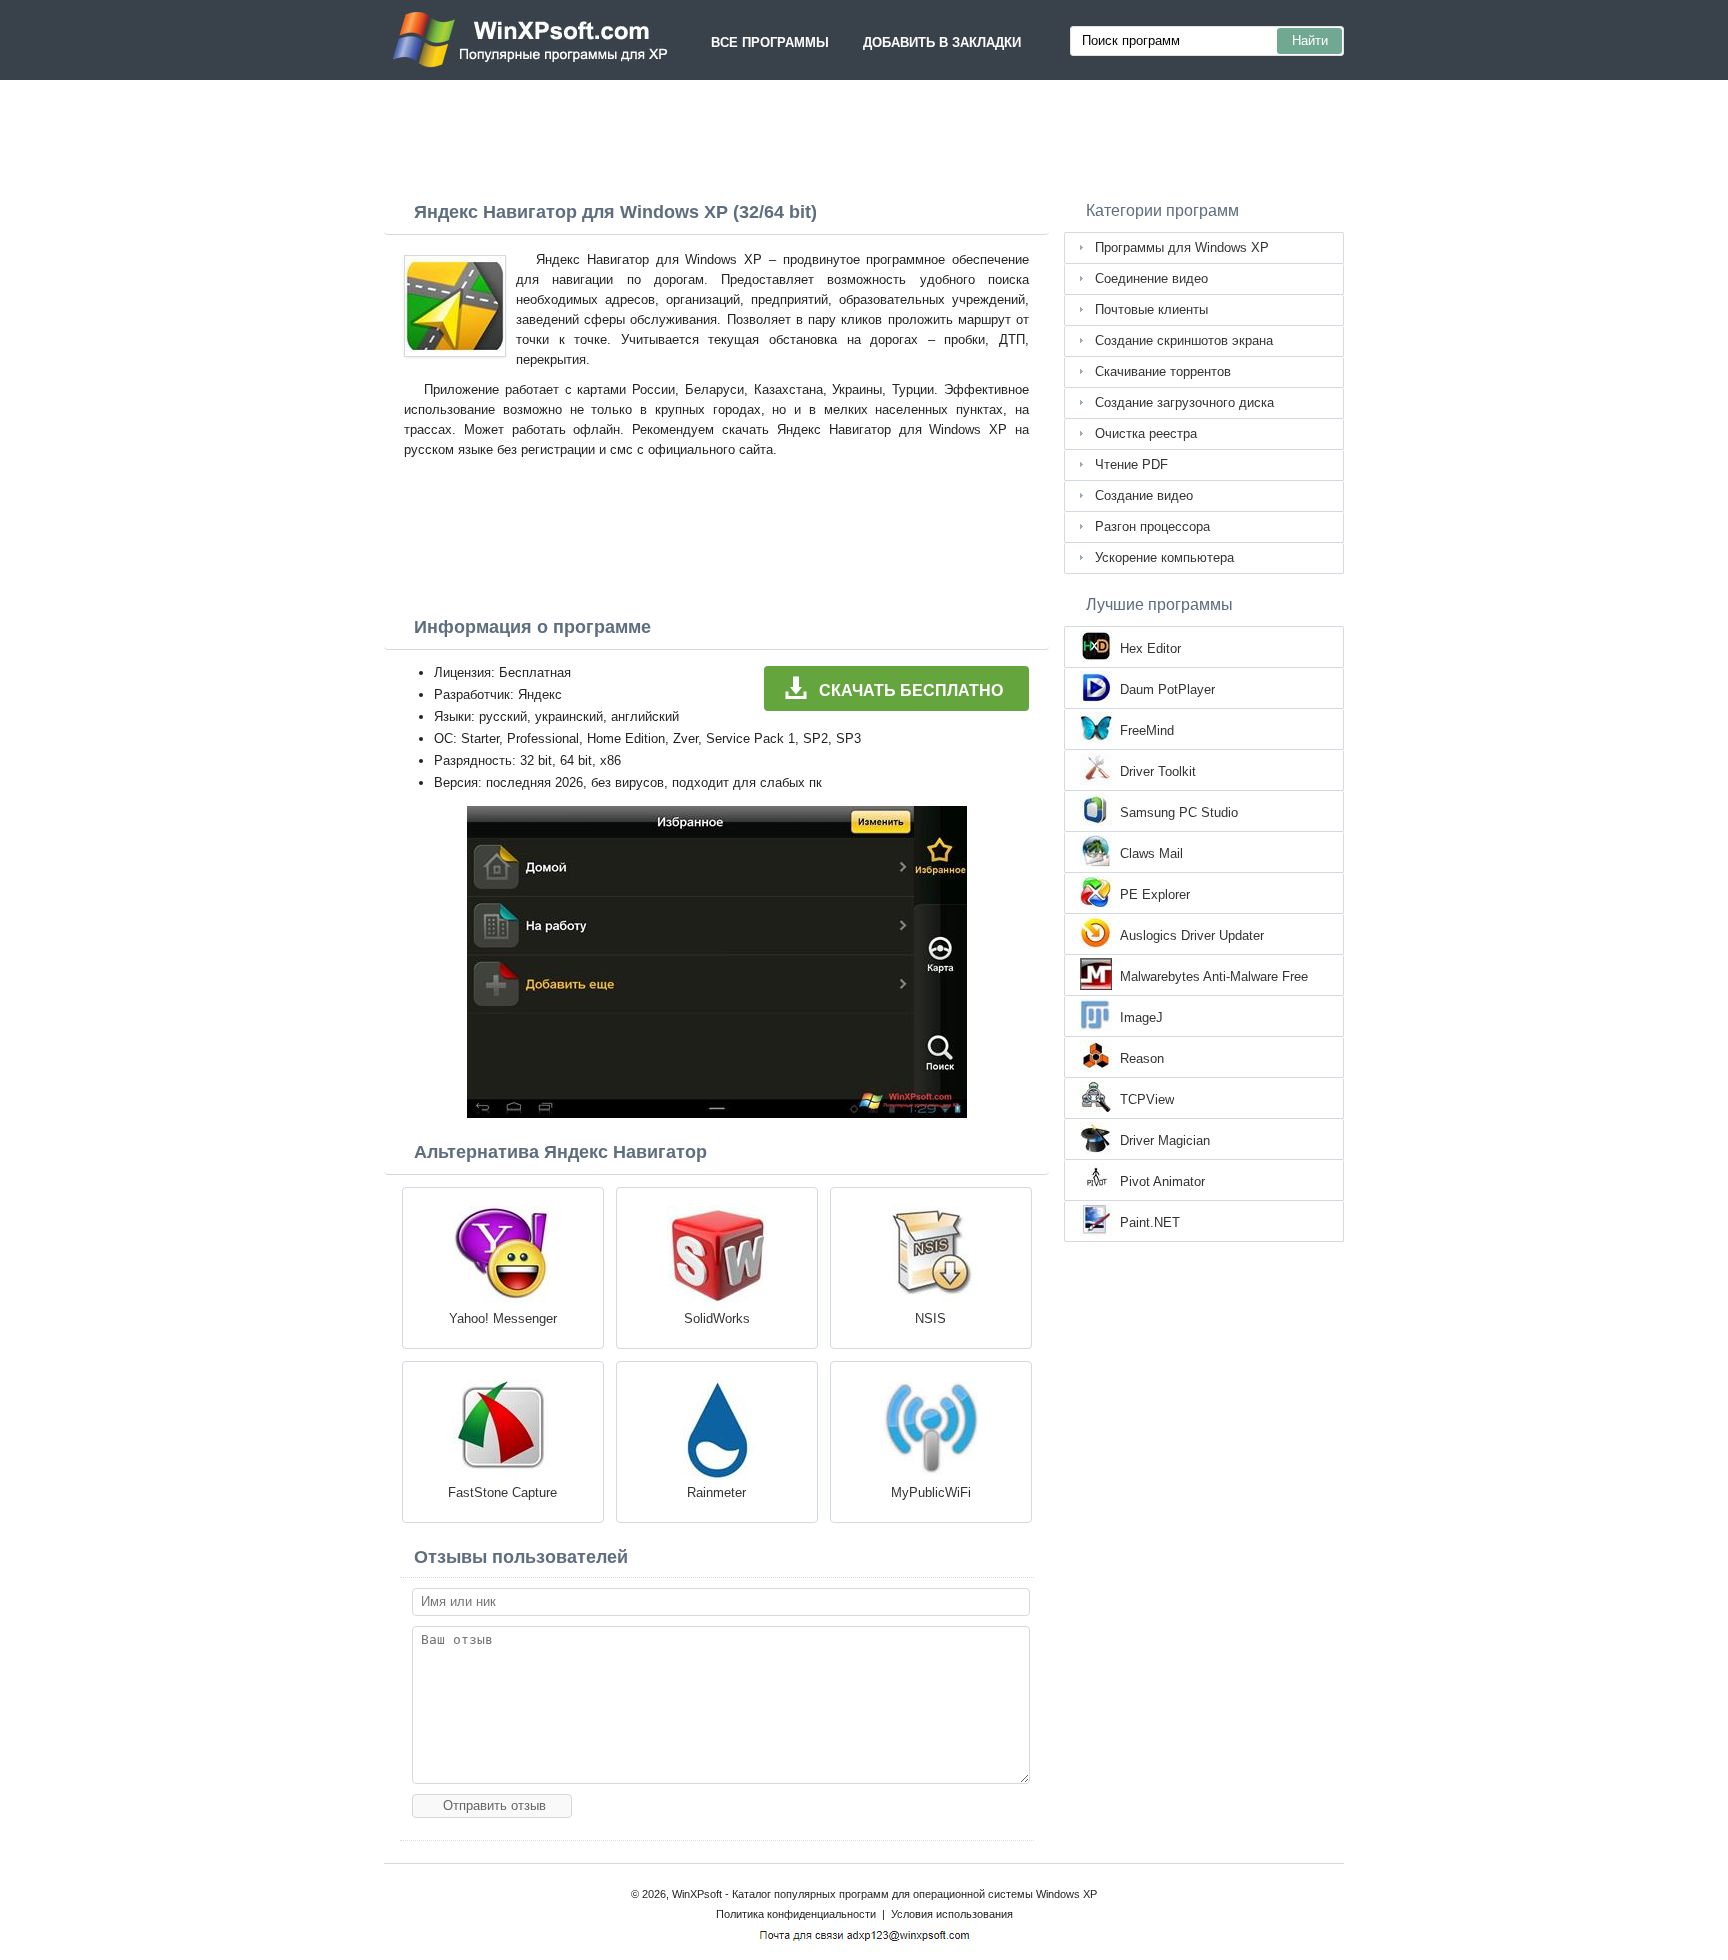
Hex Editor (1150, 648)
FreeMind (1147, 730)
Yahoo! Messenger (503, 1318)
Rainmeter (716, 1492)
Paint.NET (1150, 1222)
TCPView (1147, 1099)
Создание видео (1144, 495)
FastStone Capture (502, 1492)
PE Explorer (1155, 894)
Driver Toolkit (1158, 771)
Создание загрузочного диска (1184, 402)
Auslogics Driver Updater (1192, 935)
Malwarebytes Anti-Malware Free (1214, 976)
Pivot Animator (1162, 1181)
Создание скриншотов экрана (1184, 340)
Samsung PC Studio (1179, 812)
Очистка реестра (1146, 433)
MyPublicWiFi (931, 1492)
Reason (1142, 1058)
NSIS (930, 1318)
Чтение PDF (1131, 464)
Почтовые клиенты (1151, 309)
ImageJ (1141, 1017)
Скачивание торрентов (1163, 371)
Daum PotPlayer (1167, 689)
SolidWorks (717, 1318)
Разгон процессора (1152, 526)
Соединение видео (1151, 278)
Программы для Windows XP (1182, 247)
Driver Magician (1165, 1140)
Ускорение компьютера (1164, 557)
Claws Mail (1151, 853)
